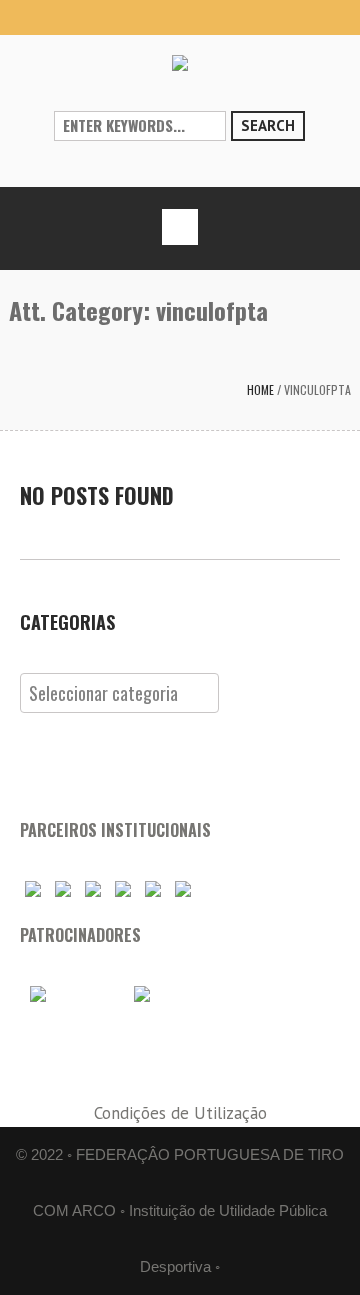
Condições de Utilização (180, 1113)
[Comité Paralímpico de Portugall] (153, 889)
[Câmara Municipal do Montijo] (70, 994)
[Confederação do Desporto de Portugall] (183, 889)
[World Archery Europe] (63, 889)
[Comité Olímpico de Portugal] (93, 889)
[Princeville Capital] (166, 994)
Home (260, 389)
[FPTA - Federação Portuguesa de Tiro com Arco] (180, 63)
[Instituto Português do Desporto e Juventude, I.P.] (123, 889)
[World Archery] (33, 889)
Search (268, 125)
